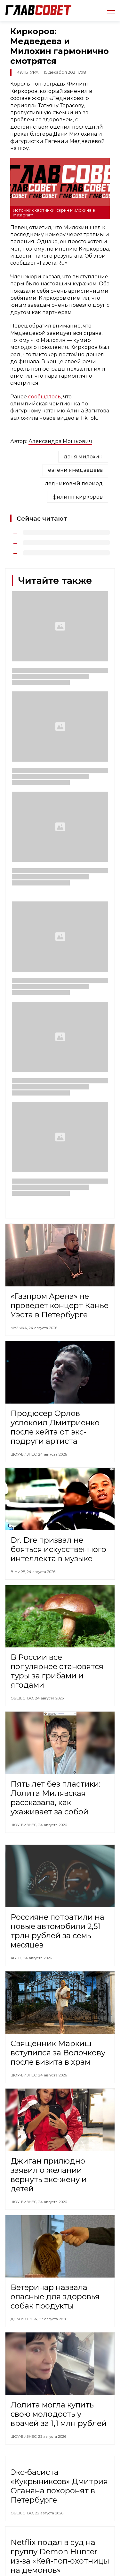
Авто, (17, 1958)
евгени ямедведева (75, 470)
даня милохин (83, 457)
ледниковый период (74, 483)
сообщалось (44, 397)
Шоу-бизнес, (24, 1454)
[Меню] (108, 11)
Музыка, (20, 1328)
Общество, (23, 1698)
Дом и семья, (25, 2319)
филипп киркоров (78, 497)
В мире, (19, 1572)
